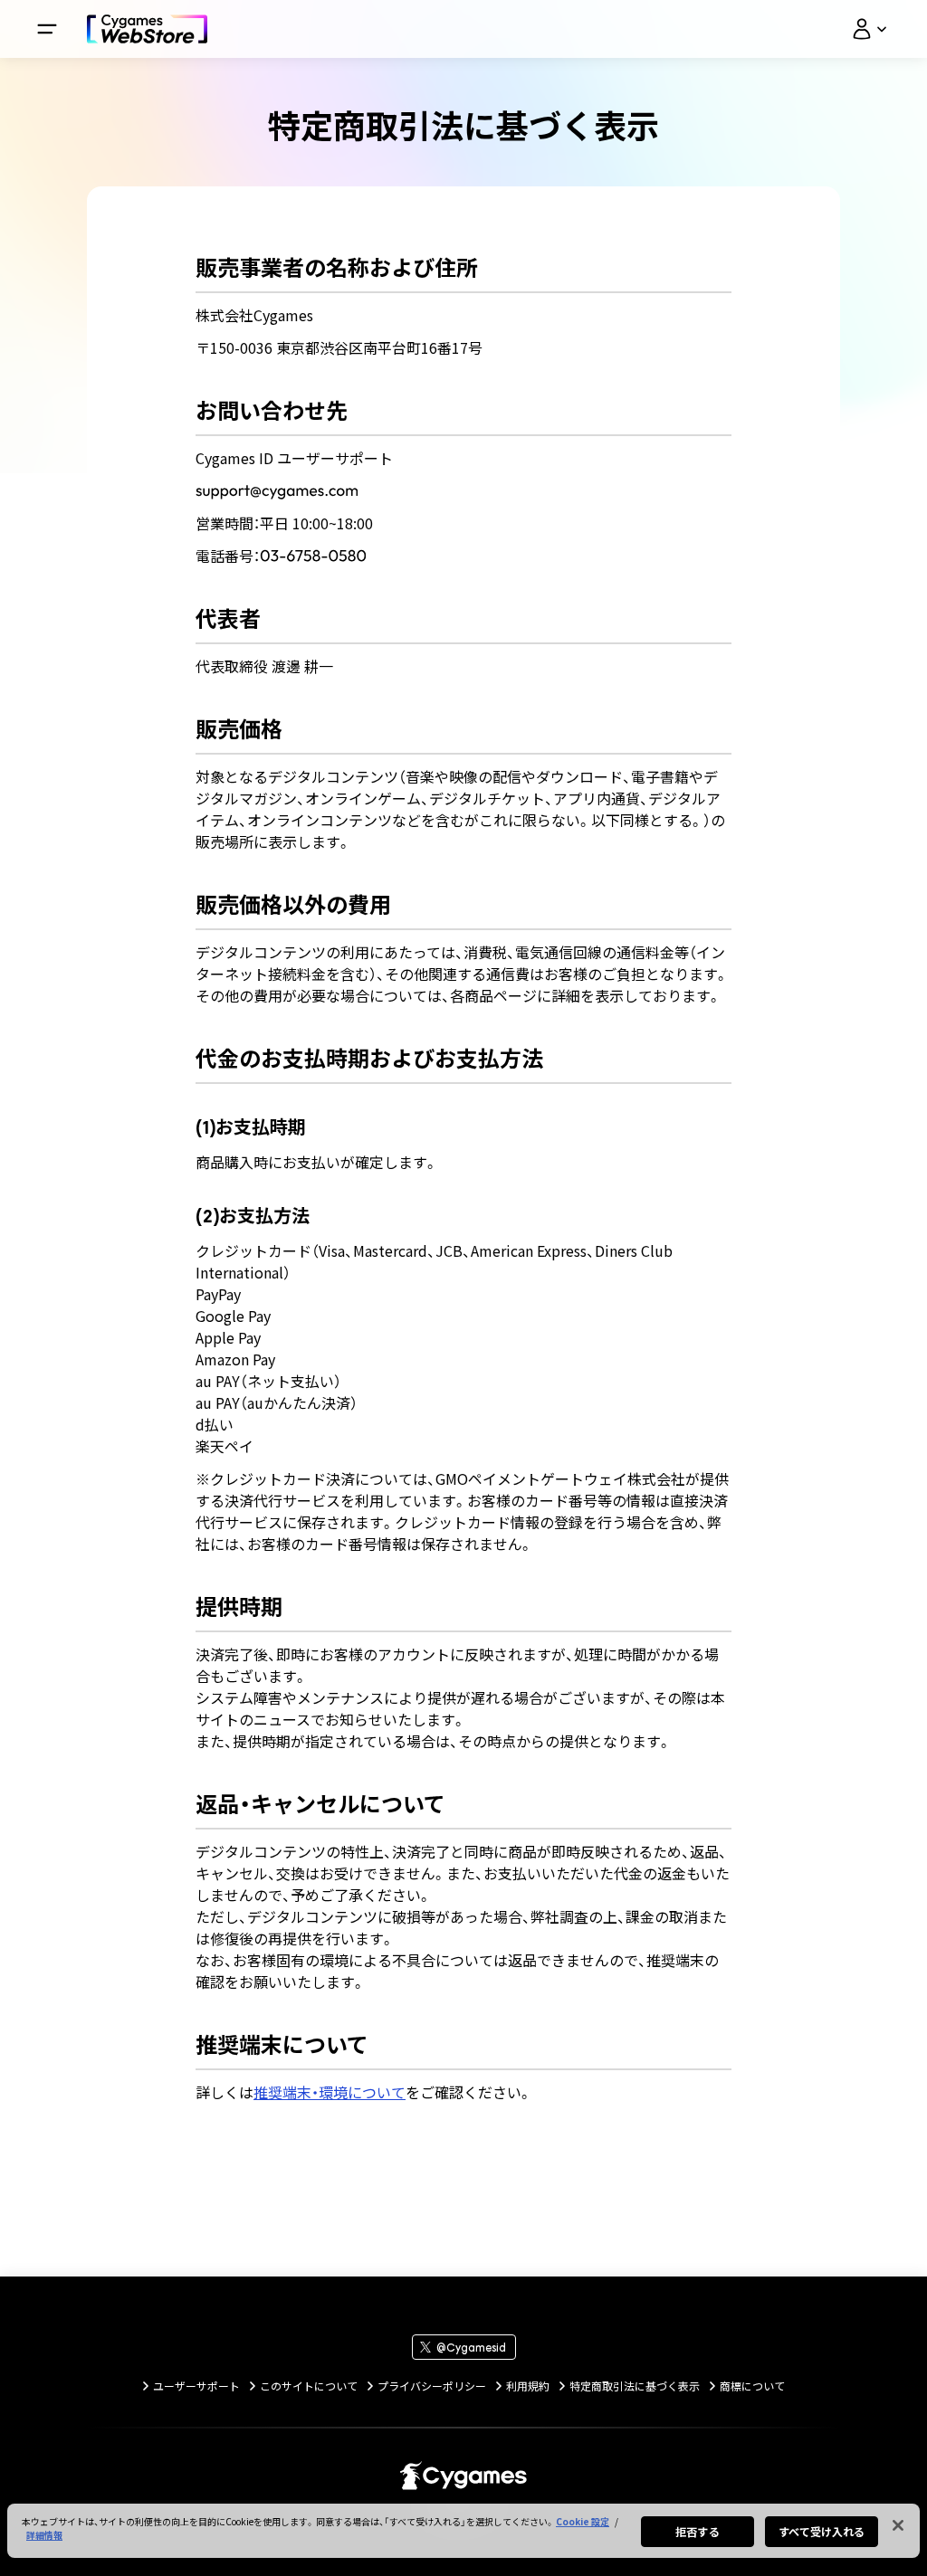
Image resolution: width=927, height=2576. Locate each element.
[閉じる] (898, 2525)
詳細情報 (44, 2535)
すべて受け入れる (822, 2531)
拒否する (697, 2531)
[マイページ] (869, 29)
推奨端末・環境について (330, 2092)
